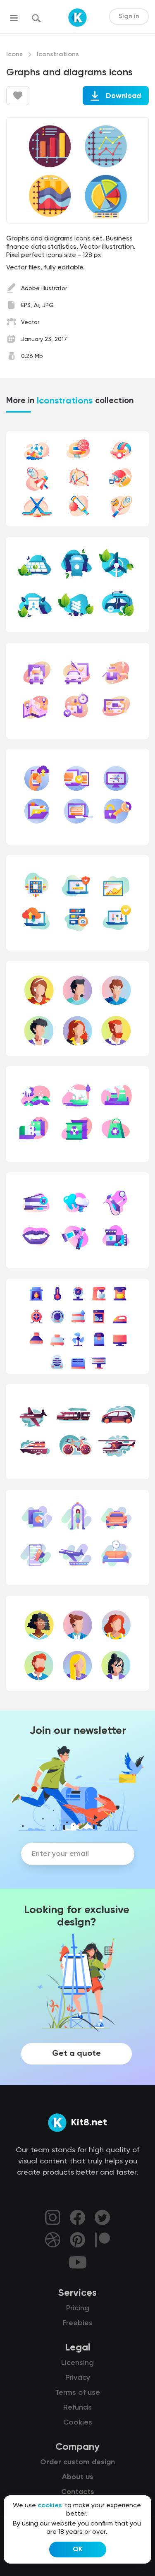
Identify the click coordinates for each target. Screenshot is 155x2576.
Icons (14, 55)
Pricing (78, 2308)
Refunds (77, 2408)
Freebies (77, 2323)
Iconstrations (58, 55)
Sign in (129, 17)
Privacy (78, 2378)
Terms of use (77, 2393)
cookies (50, 2506)
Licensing (77, 2363)
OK (78, 2550)
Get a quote (76, 2054)
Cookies (78, 2422)
